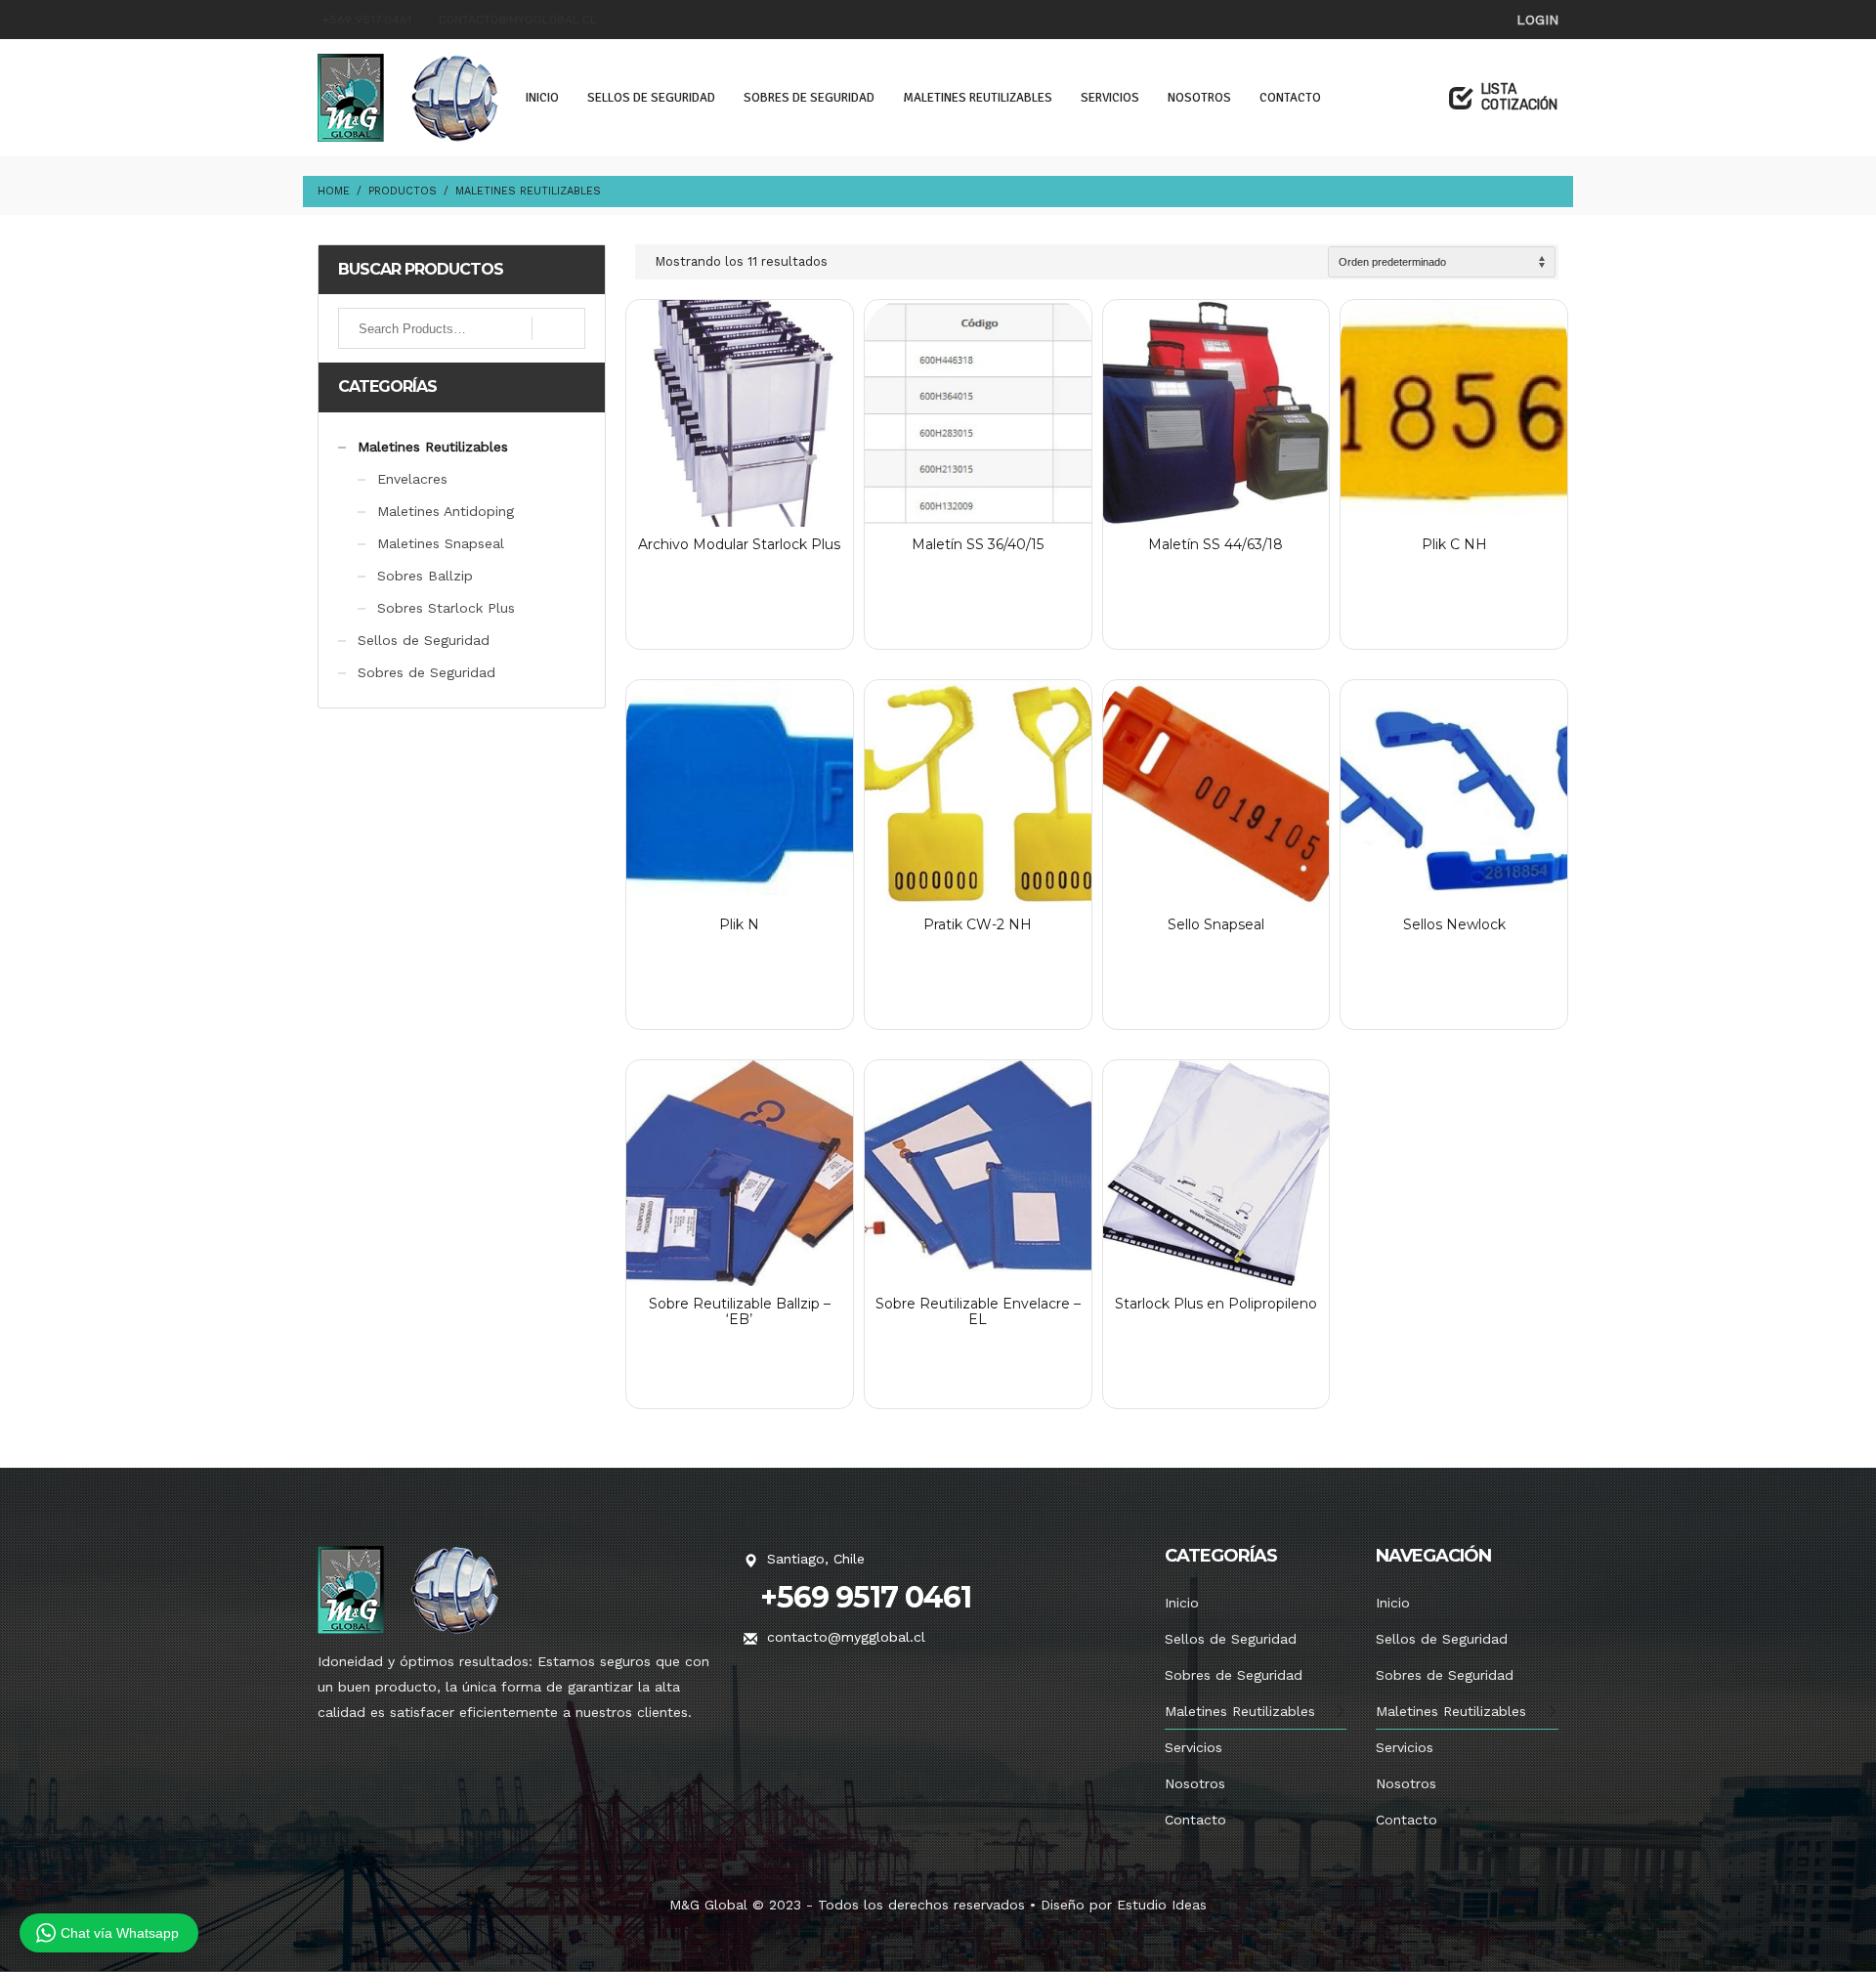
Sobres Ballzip (425, 576)
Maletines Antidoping (446, 511)
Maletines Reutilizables (433, 447)
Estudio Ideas (1162, 1905)
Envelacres (412, 479)
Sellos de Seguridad (424, 640)
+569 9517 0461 (367, 20)
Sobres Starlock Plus (446, 608)
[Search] (558, 328)
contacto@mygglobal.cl (518, 20)
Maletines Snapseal (441, 543)
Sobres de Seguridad (426, 672)
